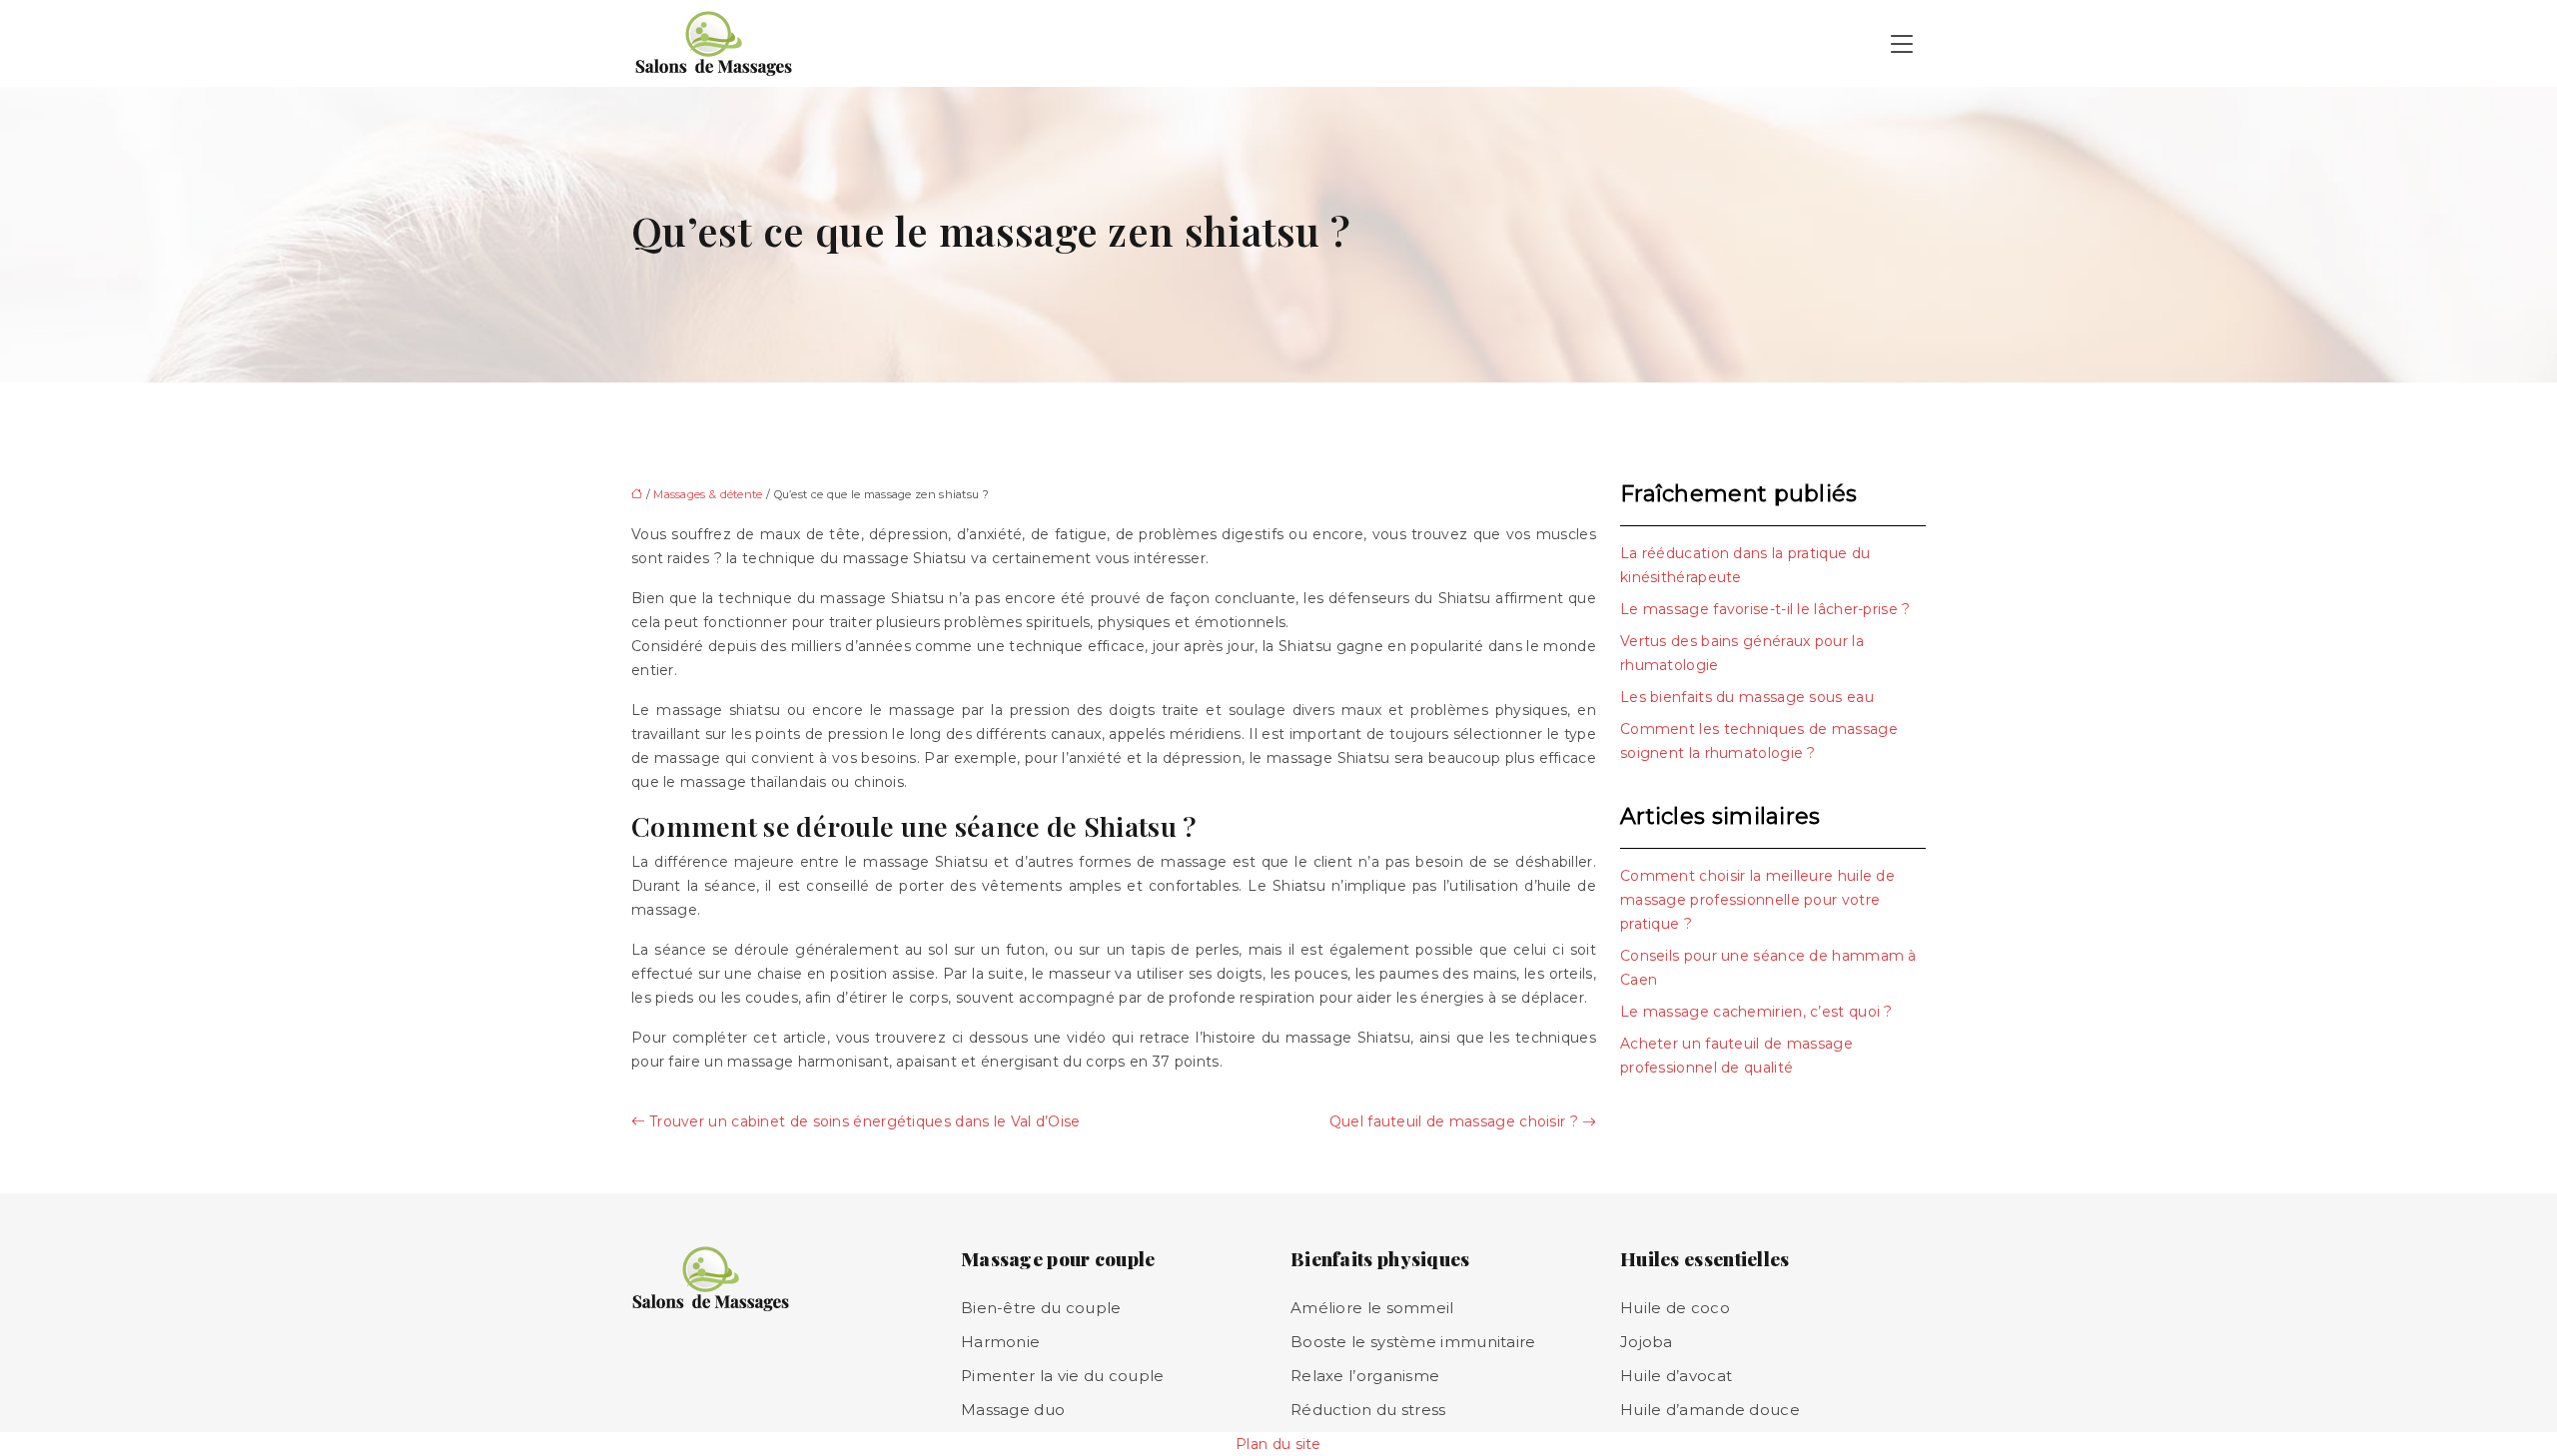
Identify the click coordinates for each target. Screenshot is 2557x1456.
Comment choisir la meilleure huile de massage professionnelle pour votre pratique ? (1757, 900)
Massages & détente (708, 494)
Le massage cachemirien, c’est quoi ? (1756, 1012)
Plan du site (1278, 1444)
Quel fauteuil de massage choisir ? (1454, 1121)
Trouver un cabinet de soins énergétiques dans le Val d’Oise (865, 1121)
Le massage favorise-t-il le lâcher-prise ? (1765, 609)
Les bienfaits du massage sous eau (1747, 697)
